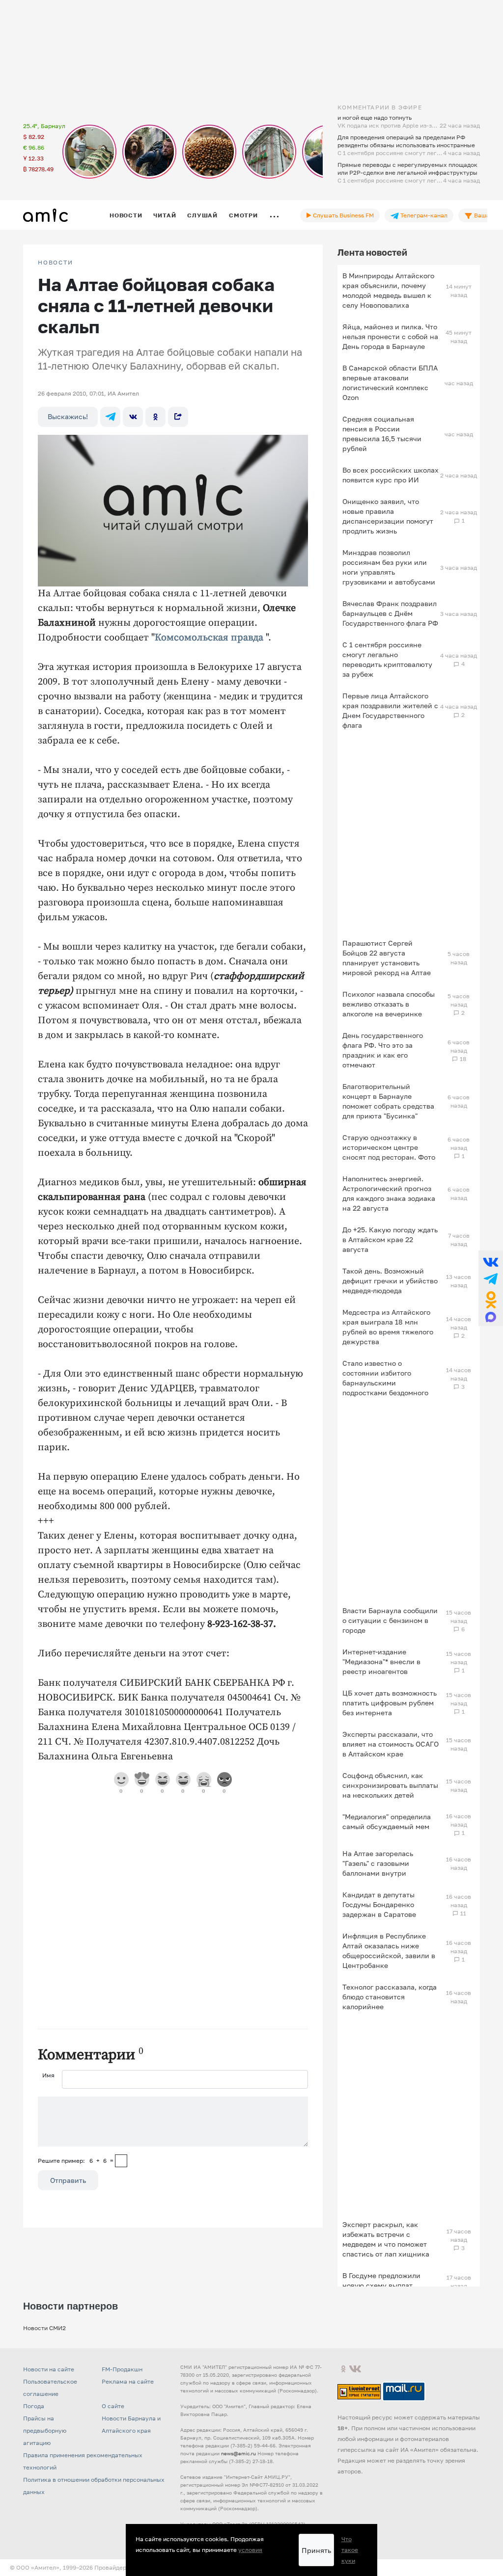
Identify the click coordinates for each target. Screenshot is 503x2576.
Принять (316, 2550)
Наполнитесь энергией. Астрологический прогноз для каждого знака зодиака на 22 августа (389, 1193)
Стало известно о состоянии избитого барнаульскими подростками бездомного (385, 1378)
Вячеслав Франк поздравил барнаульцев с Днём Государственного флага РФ (390, 613)
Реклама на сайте (128, 2381)
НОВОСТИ (56, 263)
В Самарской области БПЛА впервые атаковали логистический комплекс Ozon (390, 383)
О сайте (113, 2406)
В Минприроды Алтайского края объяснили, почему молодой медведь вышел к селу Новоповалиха (388, 290)
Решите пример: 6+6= (76, 2161)
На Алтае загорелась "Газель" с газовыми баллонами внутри (378, 1863)
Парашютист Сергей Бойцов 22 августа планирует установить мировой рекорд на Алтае (387, 958)
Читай (165, 215)
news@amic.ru (238, 2453)
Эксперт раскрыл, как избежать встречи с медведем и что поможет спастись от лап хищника (386, 2239)
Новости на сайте (49, 2369)
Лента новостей (372, 252)
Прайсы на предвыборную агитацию (45, 2430)
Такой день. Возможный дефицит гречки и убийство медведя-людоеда (390, 1281)
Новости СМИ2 (44, 2328)
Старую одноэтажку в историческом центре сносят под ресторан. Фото (389, 1147)
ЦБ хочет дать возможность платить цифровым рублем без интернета (390, 1703)
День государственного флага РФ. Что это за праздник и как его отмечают (383, 1050)
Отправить (68, 2180)
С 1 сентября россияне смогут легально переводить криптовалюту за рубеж (387, 659)
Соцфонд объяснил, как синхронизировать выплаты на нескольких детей (390, 1785)
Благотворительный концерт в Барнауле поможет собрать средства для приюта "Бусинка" (388, 1101)
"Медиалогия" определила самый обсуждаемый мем (387, 1821)
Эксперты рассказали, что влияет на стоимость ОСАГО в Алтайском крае (391, 1744)
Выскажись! (68, 416)
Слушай (202, 215)
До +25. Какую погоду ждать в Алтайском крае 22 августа (390, 1239)
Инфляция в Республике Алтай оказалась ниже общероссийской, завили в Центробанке (389, 1951)
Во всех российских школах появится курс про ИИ (391, 475)
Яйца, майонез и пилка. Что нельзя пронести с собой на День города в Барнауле (390, 336)
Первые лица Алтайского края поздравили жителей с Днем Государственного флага (390, 710)
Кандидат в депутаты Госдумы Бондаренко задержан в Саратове (379, 1904)
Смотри (243, 215)
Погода (34, 2406)
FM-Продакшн (122, 2369)
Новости (126, 215)
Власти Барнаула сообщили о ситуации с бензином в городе (390, 1620)
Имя (48, 2075)
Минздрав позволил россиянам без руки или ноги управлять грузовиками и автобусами (389, 567)
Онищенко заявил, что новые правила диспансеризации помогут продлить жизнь (388, 516)
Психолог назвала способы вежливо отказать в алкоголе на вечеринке (389, 1004)
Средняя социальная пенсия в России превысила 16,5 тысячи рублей (382, 434)
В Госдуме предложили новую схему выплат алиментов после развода (386, 2285)
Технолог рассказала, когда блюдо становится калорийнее (390, 1997)
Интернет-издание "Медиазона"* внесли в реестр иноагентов (381, 1661)
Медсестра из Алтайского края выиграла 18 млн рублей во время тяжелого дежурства (388, 1327)
